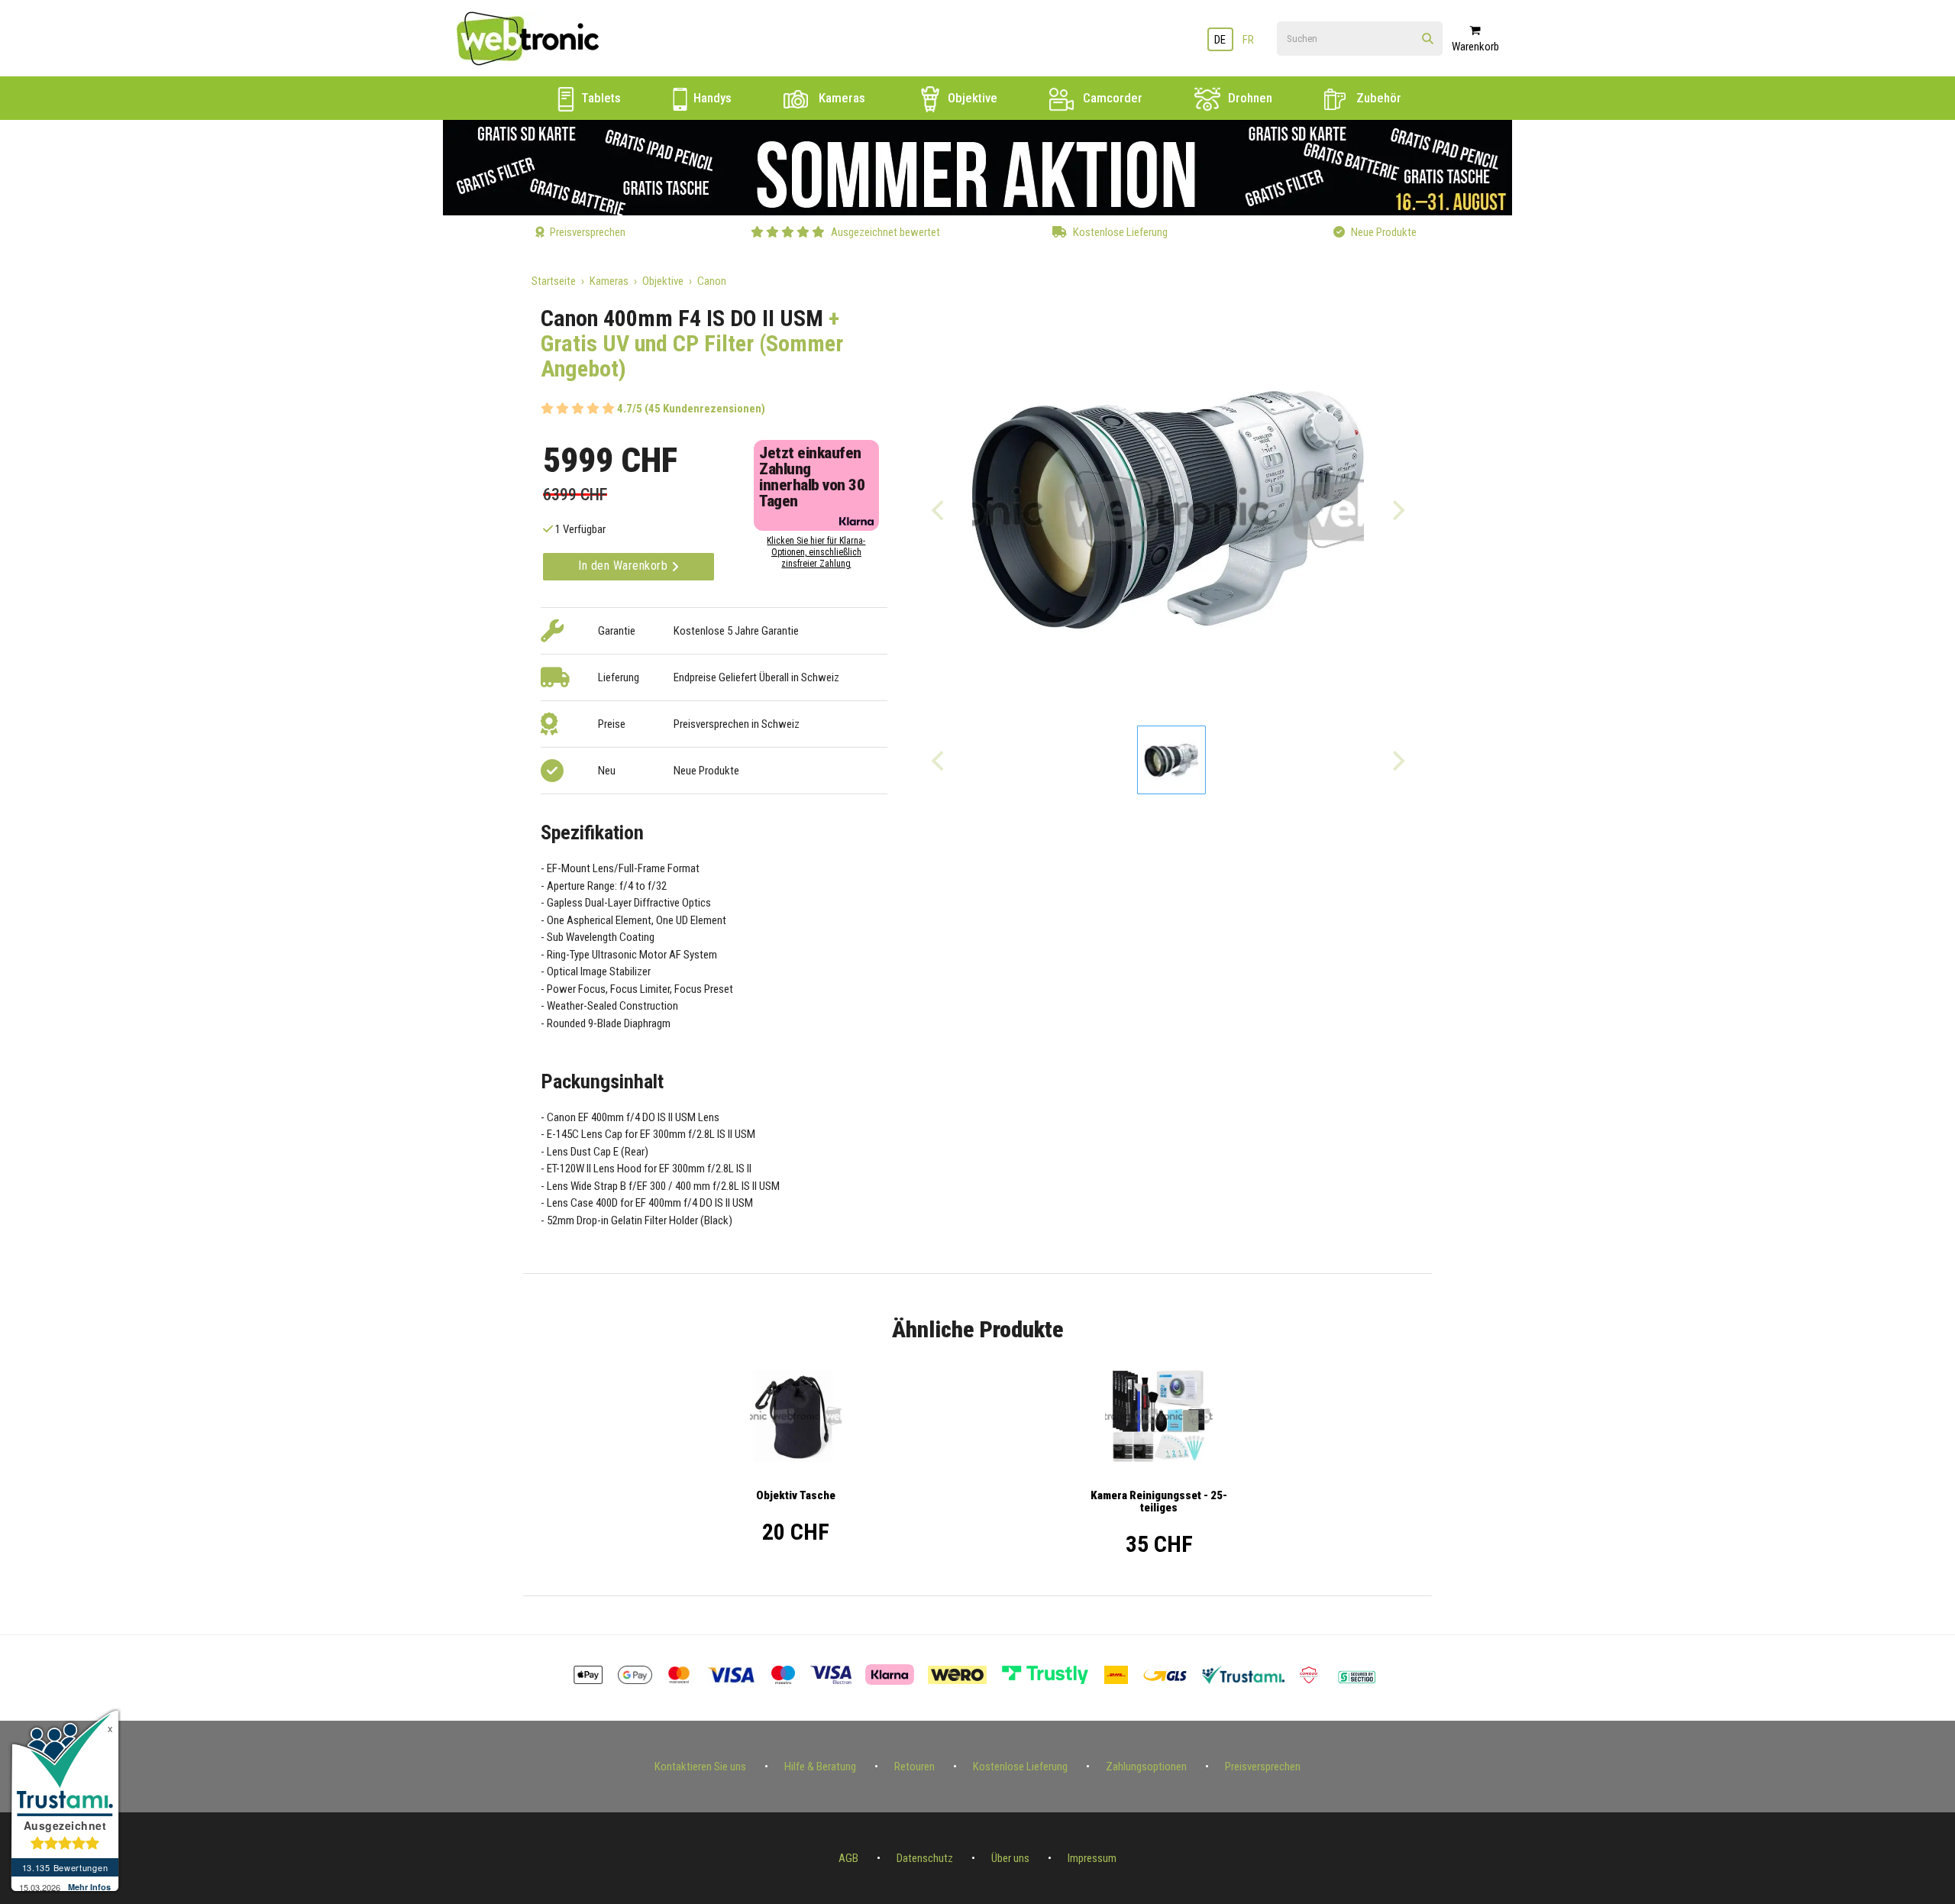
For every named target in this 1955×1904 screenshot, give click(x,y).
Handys (711, 98)
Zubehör (1377, 98)
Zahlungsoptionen (1146, 1767)
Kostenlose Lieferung (1020, 1767)
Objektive (971, 98)
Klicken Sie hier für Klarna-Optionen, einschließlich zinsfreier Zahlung (816, 552)
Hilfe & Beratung (820, 1767)
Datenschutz (925, 1858)
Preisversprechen (1263, 1767)
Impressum (1092, 1858)
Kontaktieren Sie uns (700, 1767)
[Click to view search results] (1428, 39)
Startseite (554, 281)
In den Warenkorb (625, 566)
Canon (712, 281)
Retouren (914, 1767)
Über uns (1010, 1858)
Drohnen (1249, 98)
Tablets (599, 98)
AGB (848, 1858)
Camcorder (1111, 98)
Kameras (840, 98)
